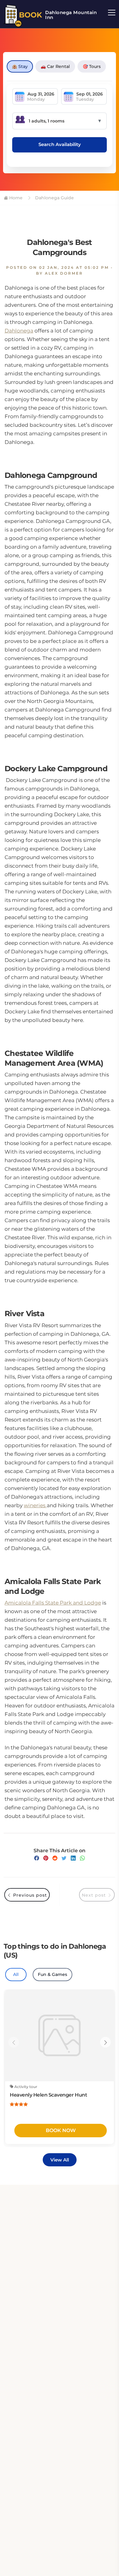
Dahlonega (19, 331)
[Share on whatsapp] (82, 1858)
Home (15, 198)
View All (60, 2160)
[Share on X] (64, 1858)
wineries (35, 1505)
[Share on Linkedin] (73, 1858)
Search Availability (60, 144)
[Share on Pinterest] (46, 1858)
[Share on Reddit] (55, 1858)
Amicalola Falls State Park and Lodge (53, 1603)
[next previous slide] (14, 2042)
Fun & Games (52, 1974)
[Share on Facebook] (37, 1858)
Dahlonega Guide (54, 198)
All (16, 1974)
